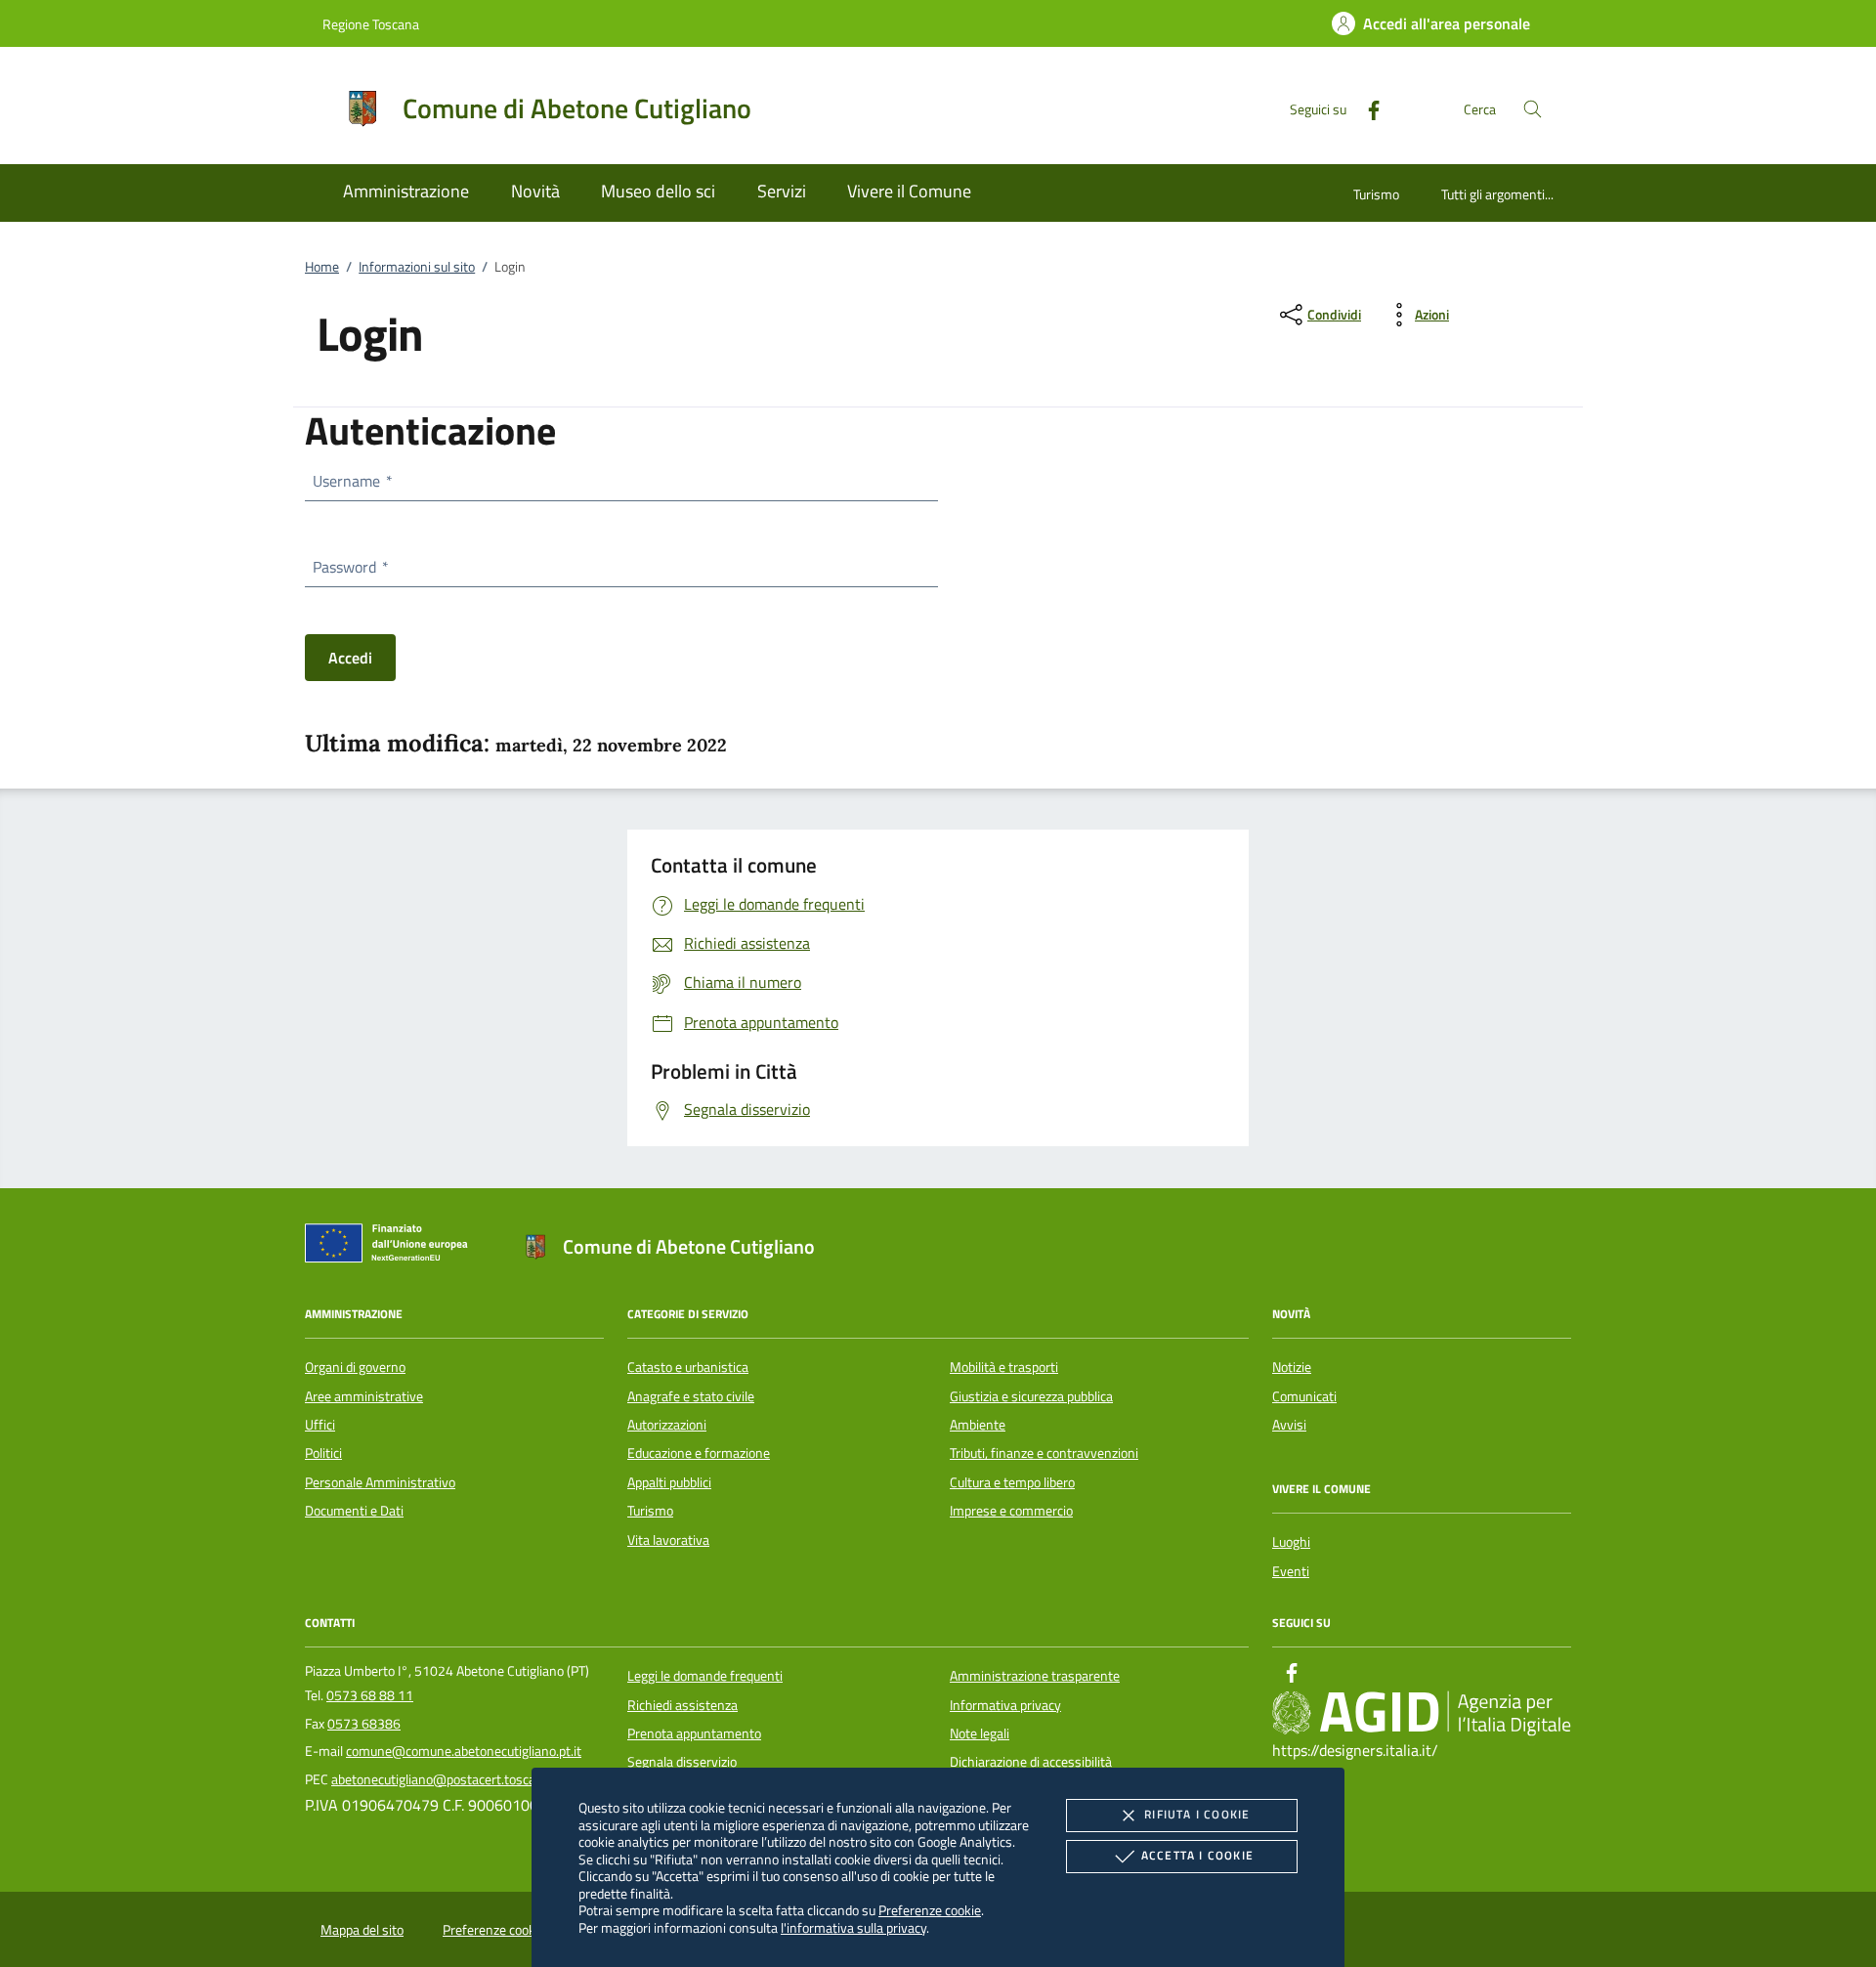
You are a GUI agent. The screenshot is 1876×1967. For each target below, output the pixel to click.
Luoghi (1291, 1542)
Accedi (350, 658)
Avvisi (1289, 1425)
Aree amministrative (364, 1396)
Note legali (980, 1733)
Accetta (1197, 1855)
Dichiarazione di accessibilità (1031, 1762)
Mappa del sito (362, 1930)
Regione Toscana (371, 24)
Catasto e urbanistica (688, 1367)
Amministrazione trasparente (1035, 1676)
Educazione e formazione (699, 1453)
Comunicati (1304, 1396)
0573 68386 (364, 1724)
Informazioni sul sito (417, 267)
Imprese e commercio (1011, 1511)
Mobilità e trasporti (1004, 1367)
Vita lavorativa (668, 1540)
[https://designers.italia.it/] (1422, 1713)
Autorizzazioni (667, 1425)
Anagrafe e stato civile (691, 1396)
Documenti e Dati (354, 1511)
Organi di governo (355, 1367)
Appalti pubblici (669, 1482)
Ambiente (978, 1425)
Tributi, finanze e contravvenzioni (1044, 1453)
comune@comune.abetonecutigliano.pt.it (464, 1751)
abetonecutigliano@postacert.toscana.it (446, 1779)
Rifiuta (1197, 1814)
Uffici (320, 1425)
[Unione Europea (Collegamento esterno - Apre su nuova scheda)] (392, 1247)
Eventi (1291, 1571)
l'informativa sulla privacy (853, 1927)
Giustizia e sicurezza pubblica (1031, 1396)
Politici (323, 1453)
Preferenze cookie (930, 1910)
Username (352, 481)
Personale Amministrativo (380, 1482)
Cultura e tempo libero (1012, 1482)
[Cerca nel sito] (1533, 109)
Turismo (1376, 194)
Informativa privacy (1005, 1705)
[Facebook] (1366, 108)
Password (350, 567)
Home (322, 267)
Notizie (1292, 1367)
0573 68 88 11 (370, 1695)
